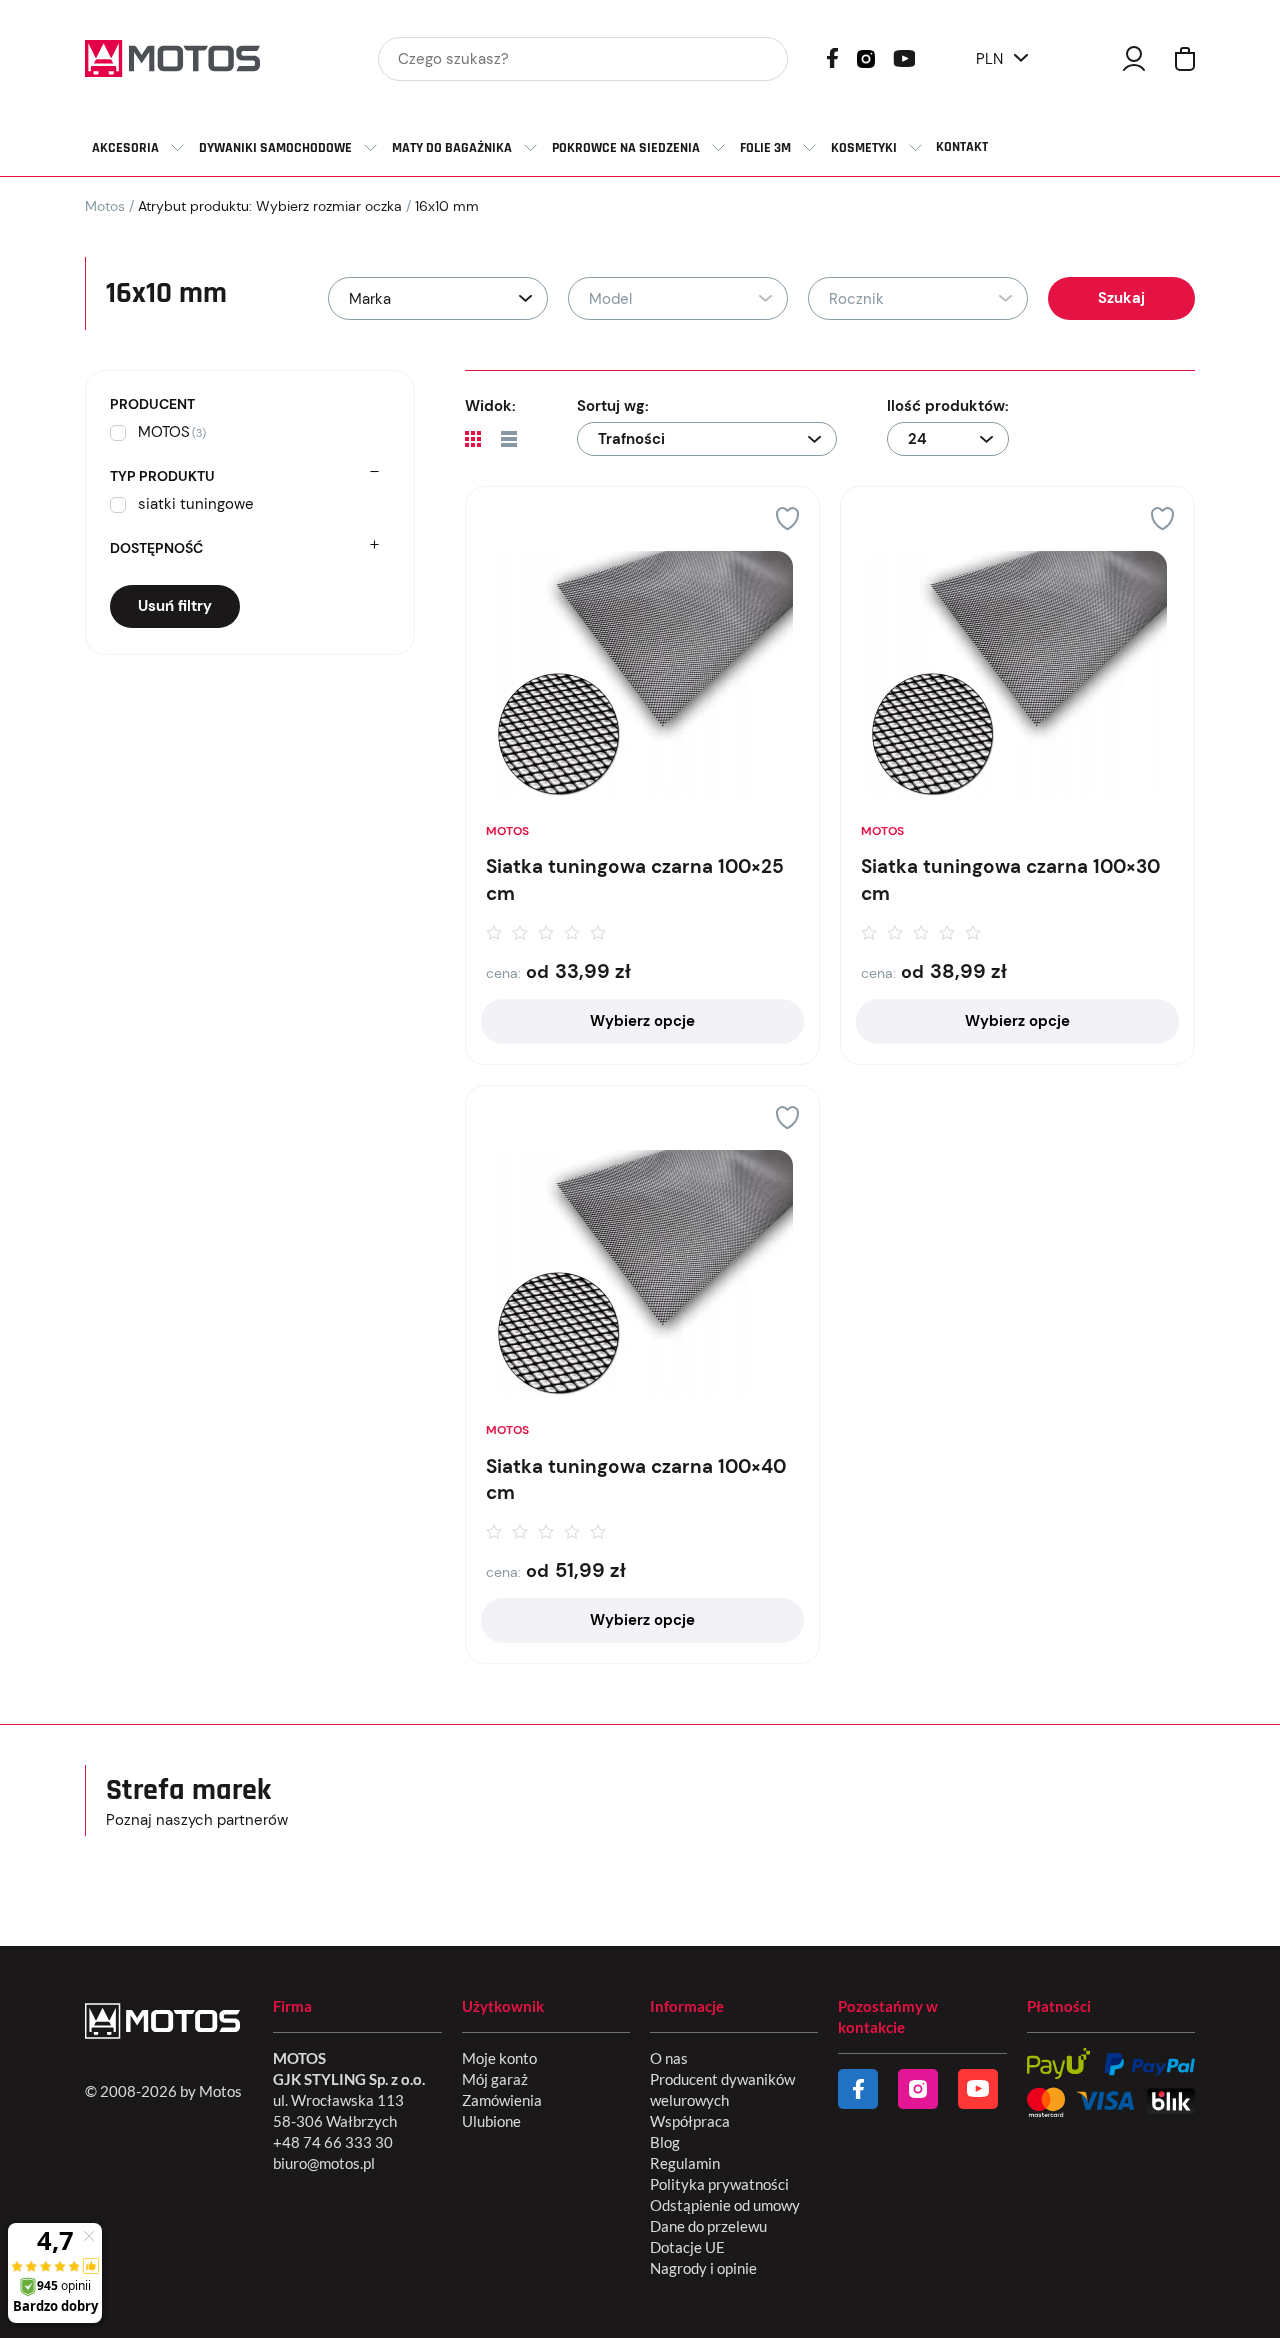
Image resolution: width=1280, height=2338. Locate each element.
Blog (665, 2142)
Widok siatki (473, 439)
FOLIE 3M (765, 148)
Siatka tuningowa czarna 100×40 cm (636, 1480)
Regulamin (685, 2163)
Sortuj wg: (613, 406)
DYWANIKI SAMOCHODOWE (275, 148)
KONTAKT (962, 147)
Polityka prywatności (719, 2184)
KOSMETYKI (864, 148)
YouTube (904, 56)
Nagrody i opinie (703, 2268)
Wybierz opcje (642, 1021)
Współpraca (690, 2121)
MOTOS (507, 831)
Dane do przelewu (708, 2226)
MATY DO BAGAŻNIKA (452, 148)
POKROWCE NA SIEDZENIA (626, 148)
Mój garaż (495, 2079)
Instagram (866, 57)
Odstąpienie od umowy (725, 2205)
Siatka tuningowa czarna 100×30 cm (1010, 880)
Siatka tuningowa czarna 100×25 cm (635, 880)
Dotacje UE (687, 2247)
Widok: (490, 406)
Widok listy (509, 439)
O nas (669, 2058)
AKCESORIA (125, 148)
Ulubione (491, 2121)
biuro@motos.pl (324, 2163)
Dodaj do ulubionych (787, 518)
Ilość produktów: (948, 406)
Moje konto (499, 2058)
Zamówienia (502, 2100)
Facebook (832, 58)
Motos (105, 206)
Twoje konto (1134, 58)
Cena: (503, 973)
